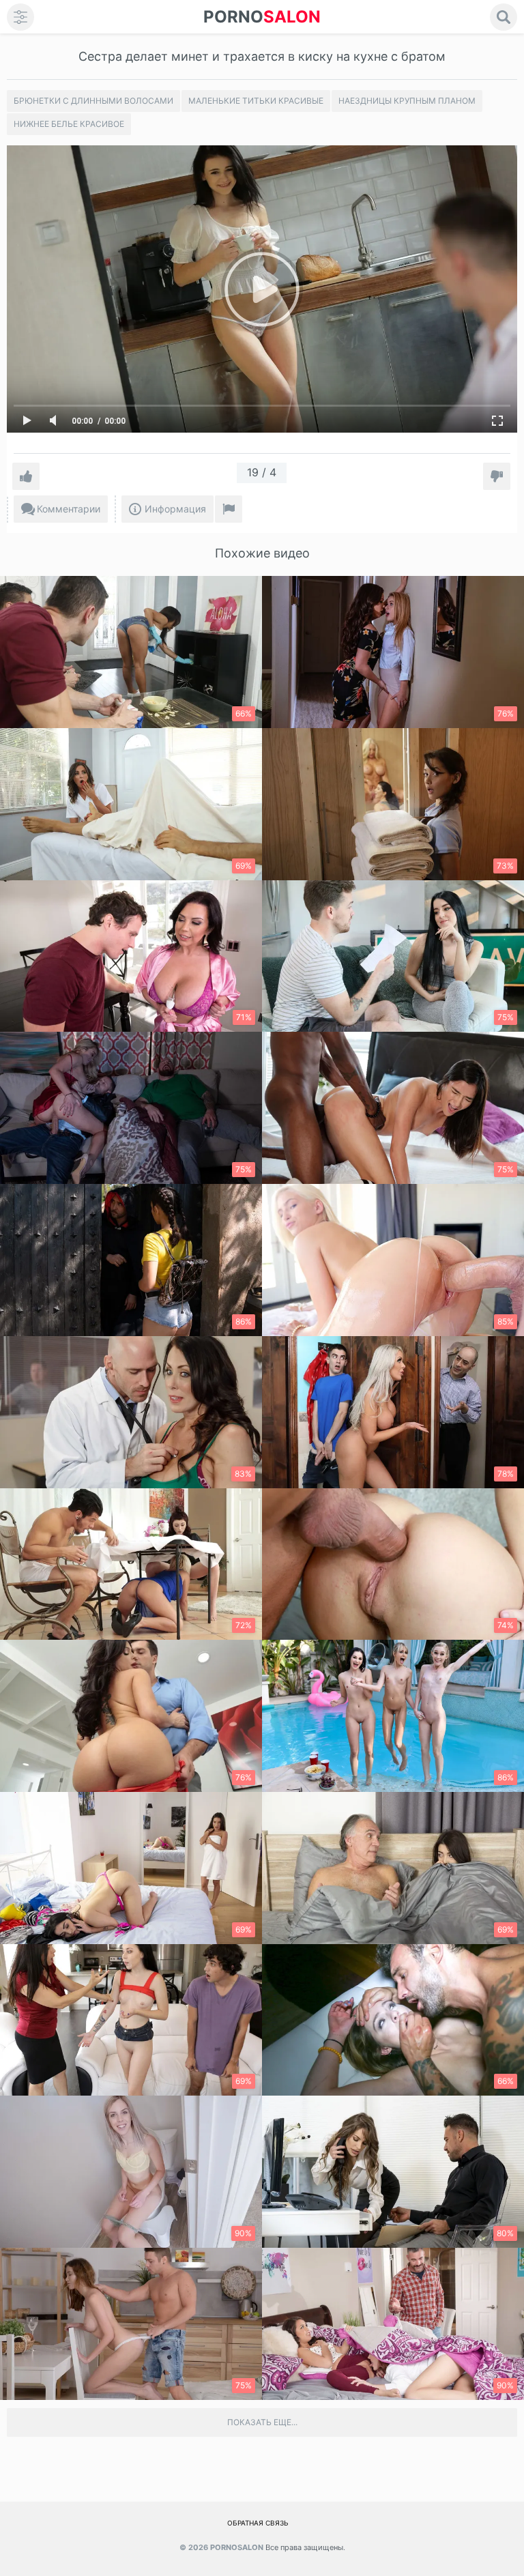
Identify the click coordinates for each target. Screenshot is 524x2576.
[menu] (20, 17)
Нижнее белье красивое (69, 124)
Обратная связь (258, 2523)
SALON (262, 17)
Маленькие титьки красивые (256, 101)
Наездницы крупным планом (407, 101)
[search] (504, 17)
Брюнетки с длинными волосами (93, 101)
